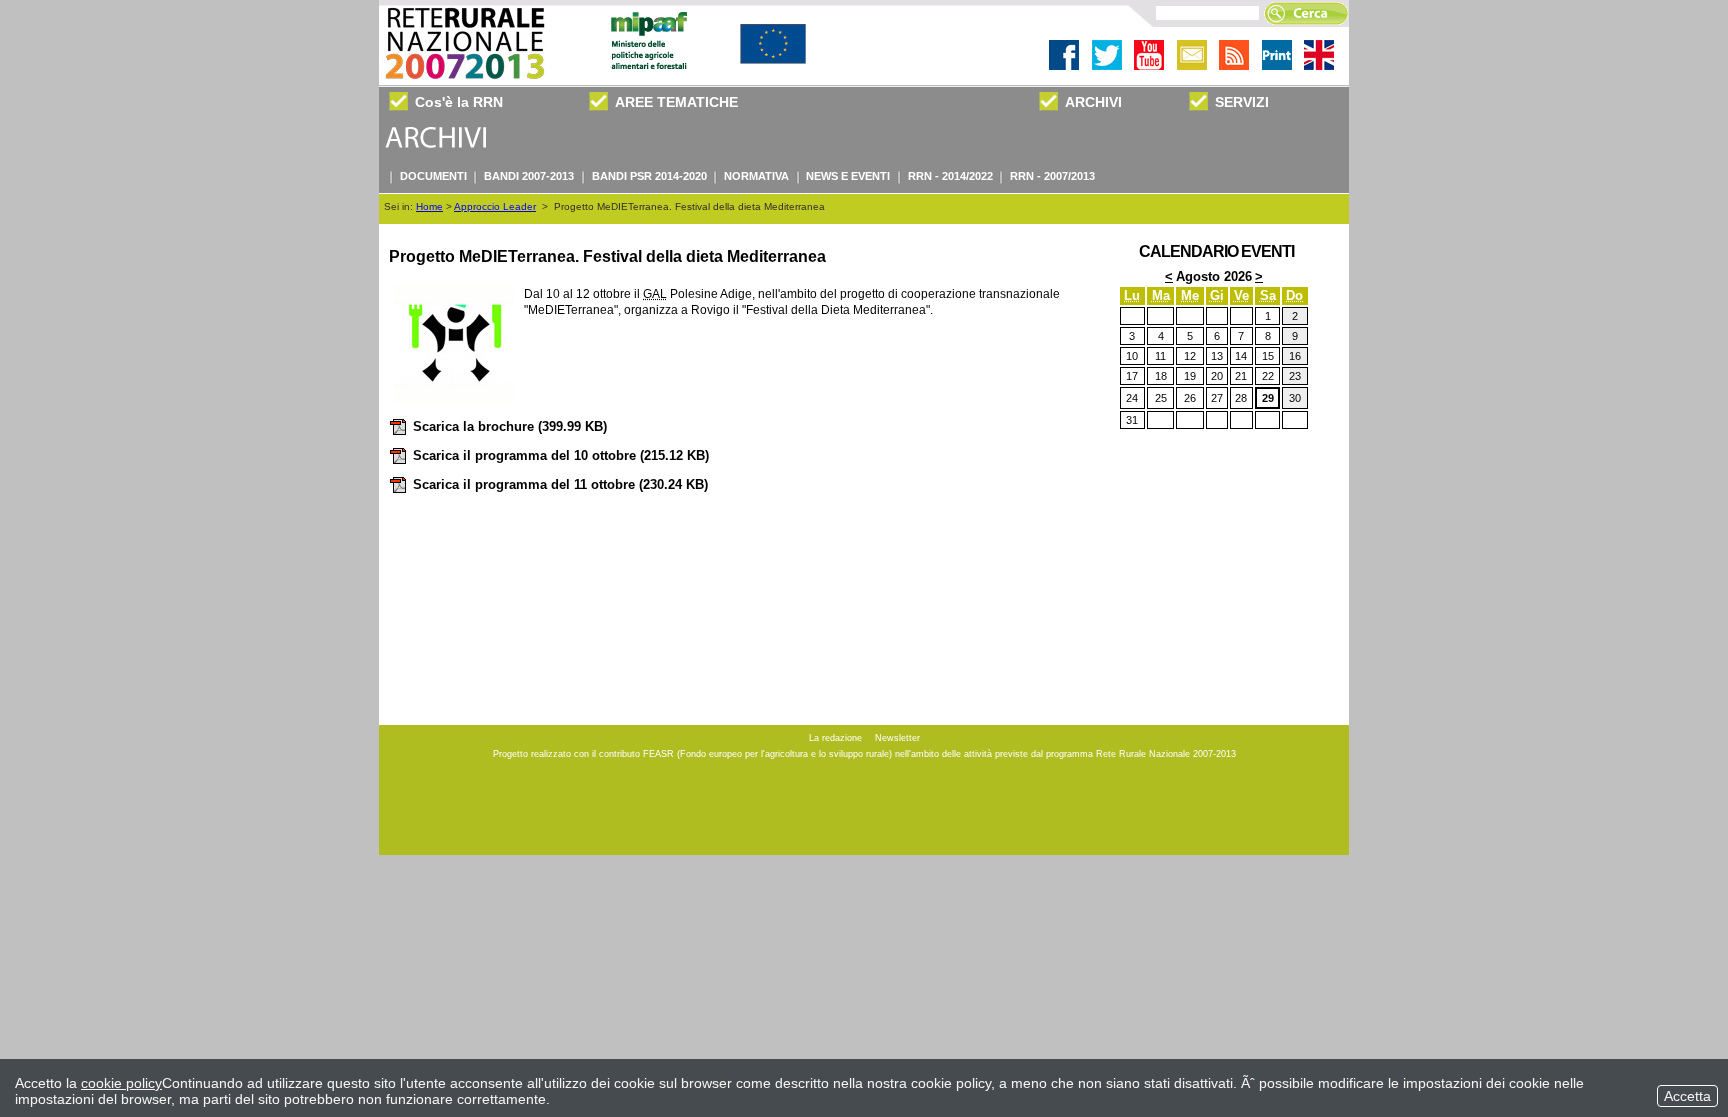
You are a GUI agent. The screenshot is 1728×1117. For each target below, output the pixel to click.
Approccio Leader (495, 206)
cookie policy (121, 1083)
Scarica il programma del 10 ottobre (561, 455)
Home (429, 206)
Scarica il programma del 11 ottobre (560, 484)
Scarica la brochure (510, 426)
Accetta (1687, 1096)
